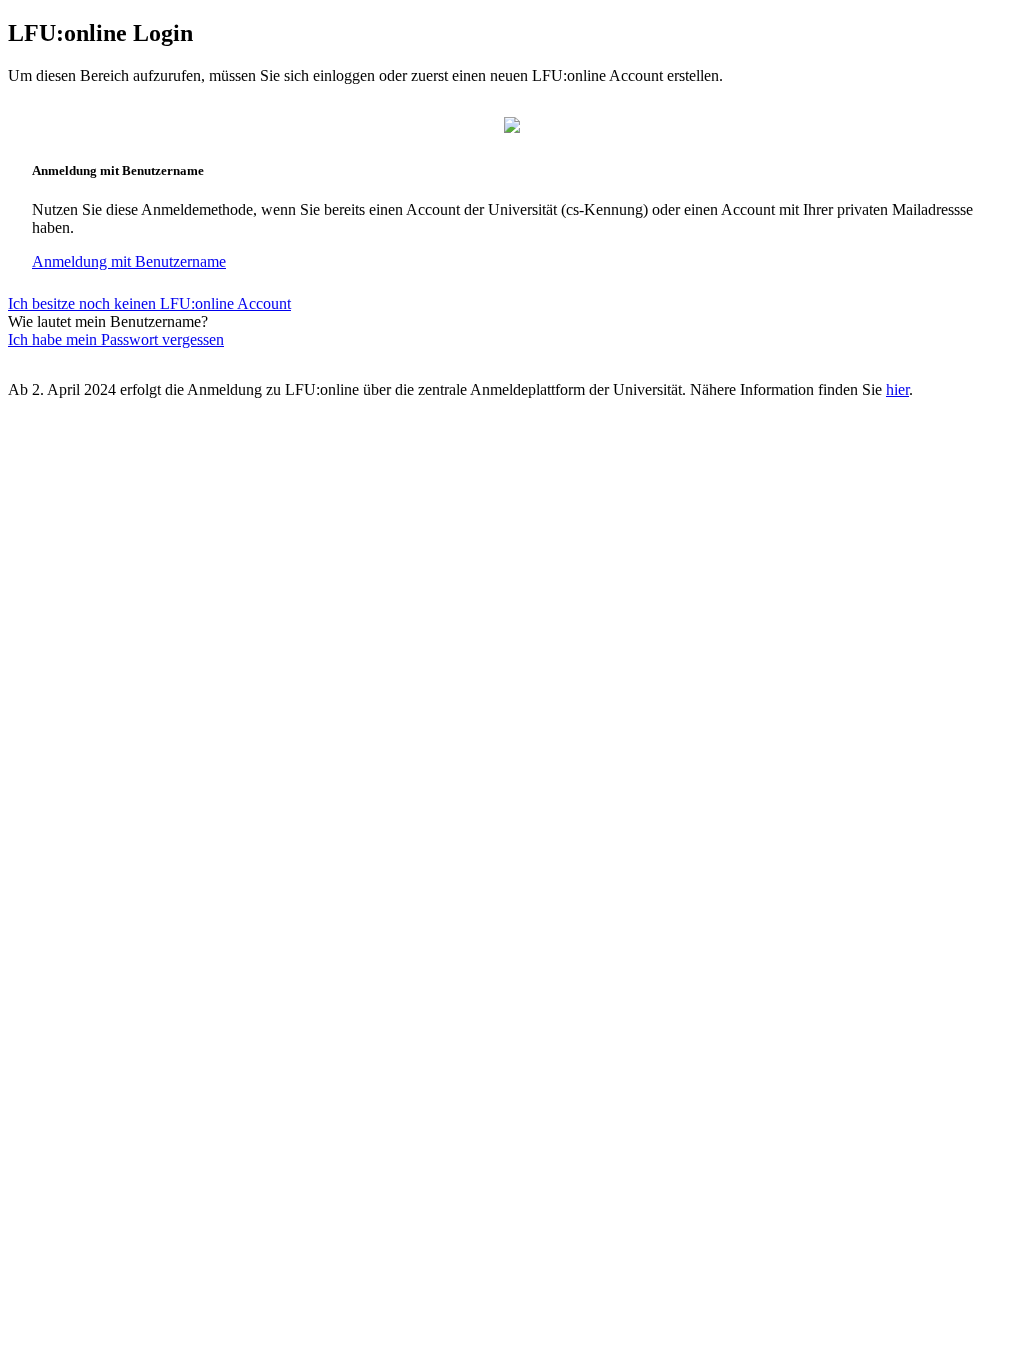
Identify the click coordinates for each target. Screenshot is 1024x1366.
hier (897, 389)
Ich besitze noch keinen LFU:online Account (149, 303)
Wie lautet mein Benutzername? (108, 321)
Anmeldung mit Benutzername (129, 261)
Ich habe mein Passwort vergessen (116, 339)
